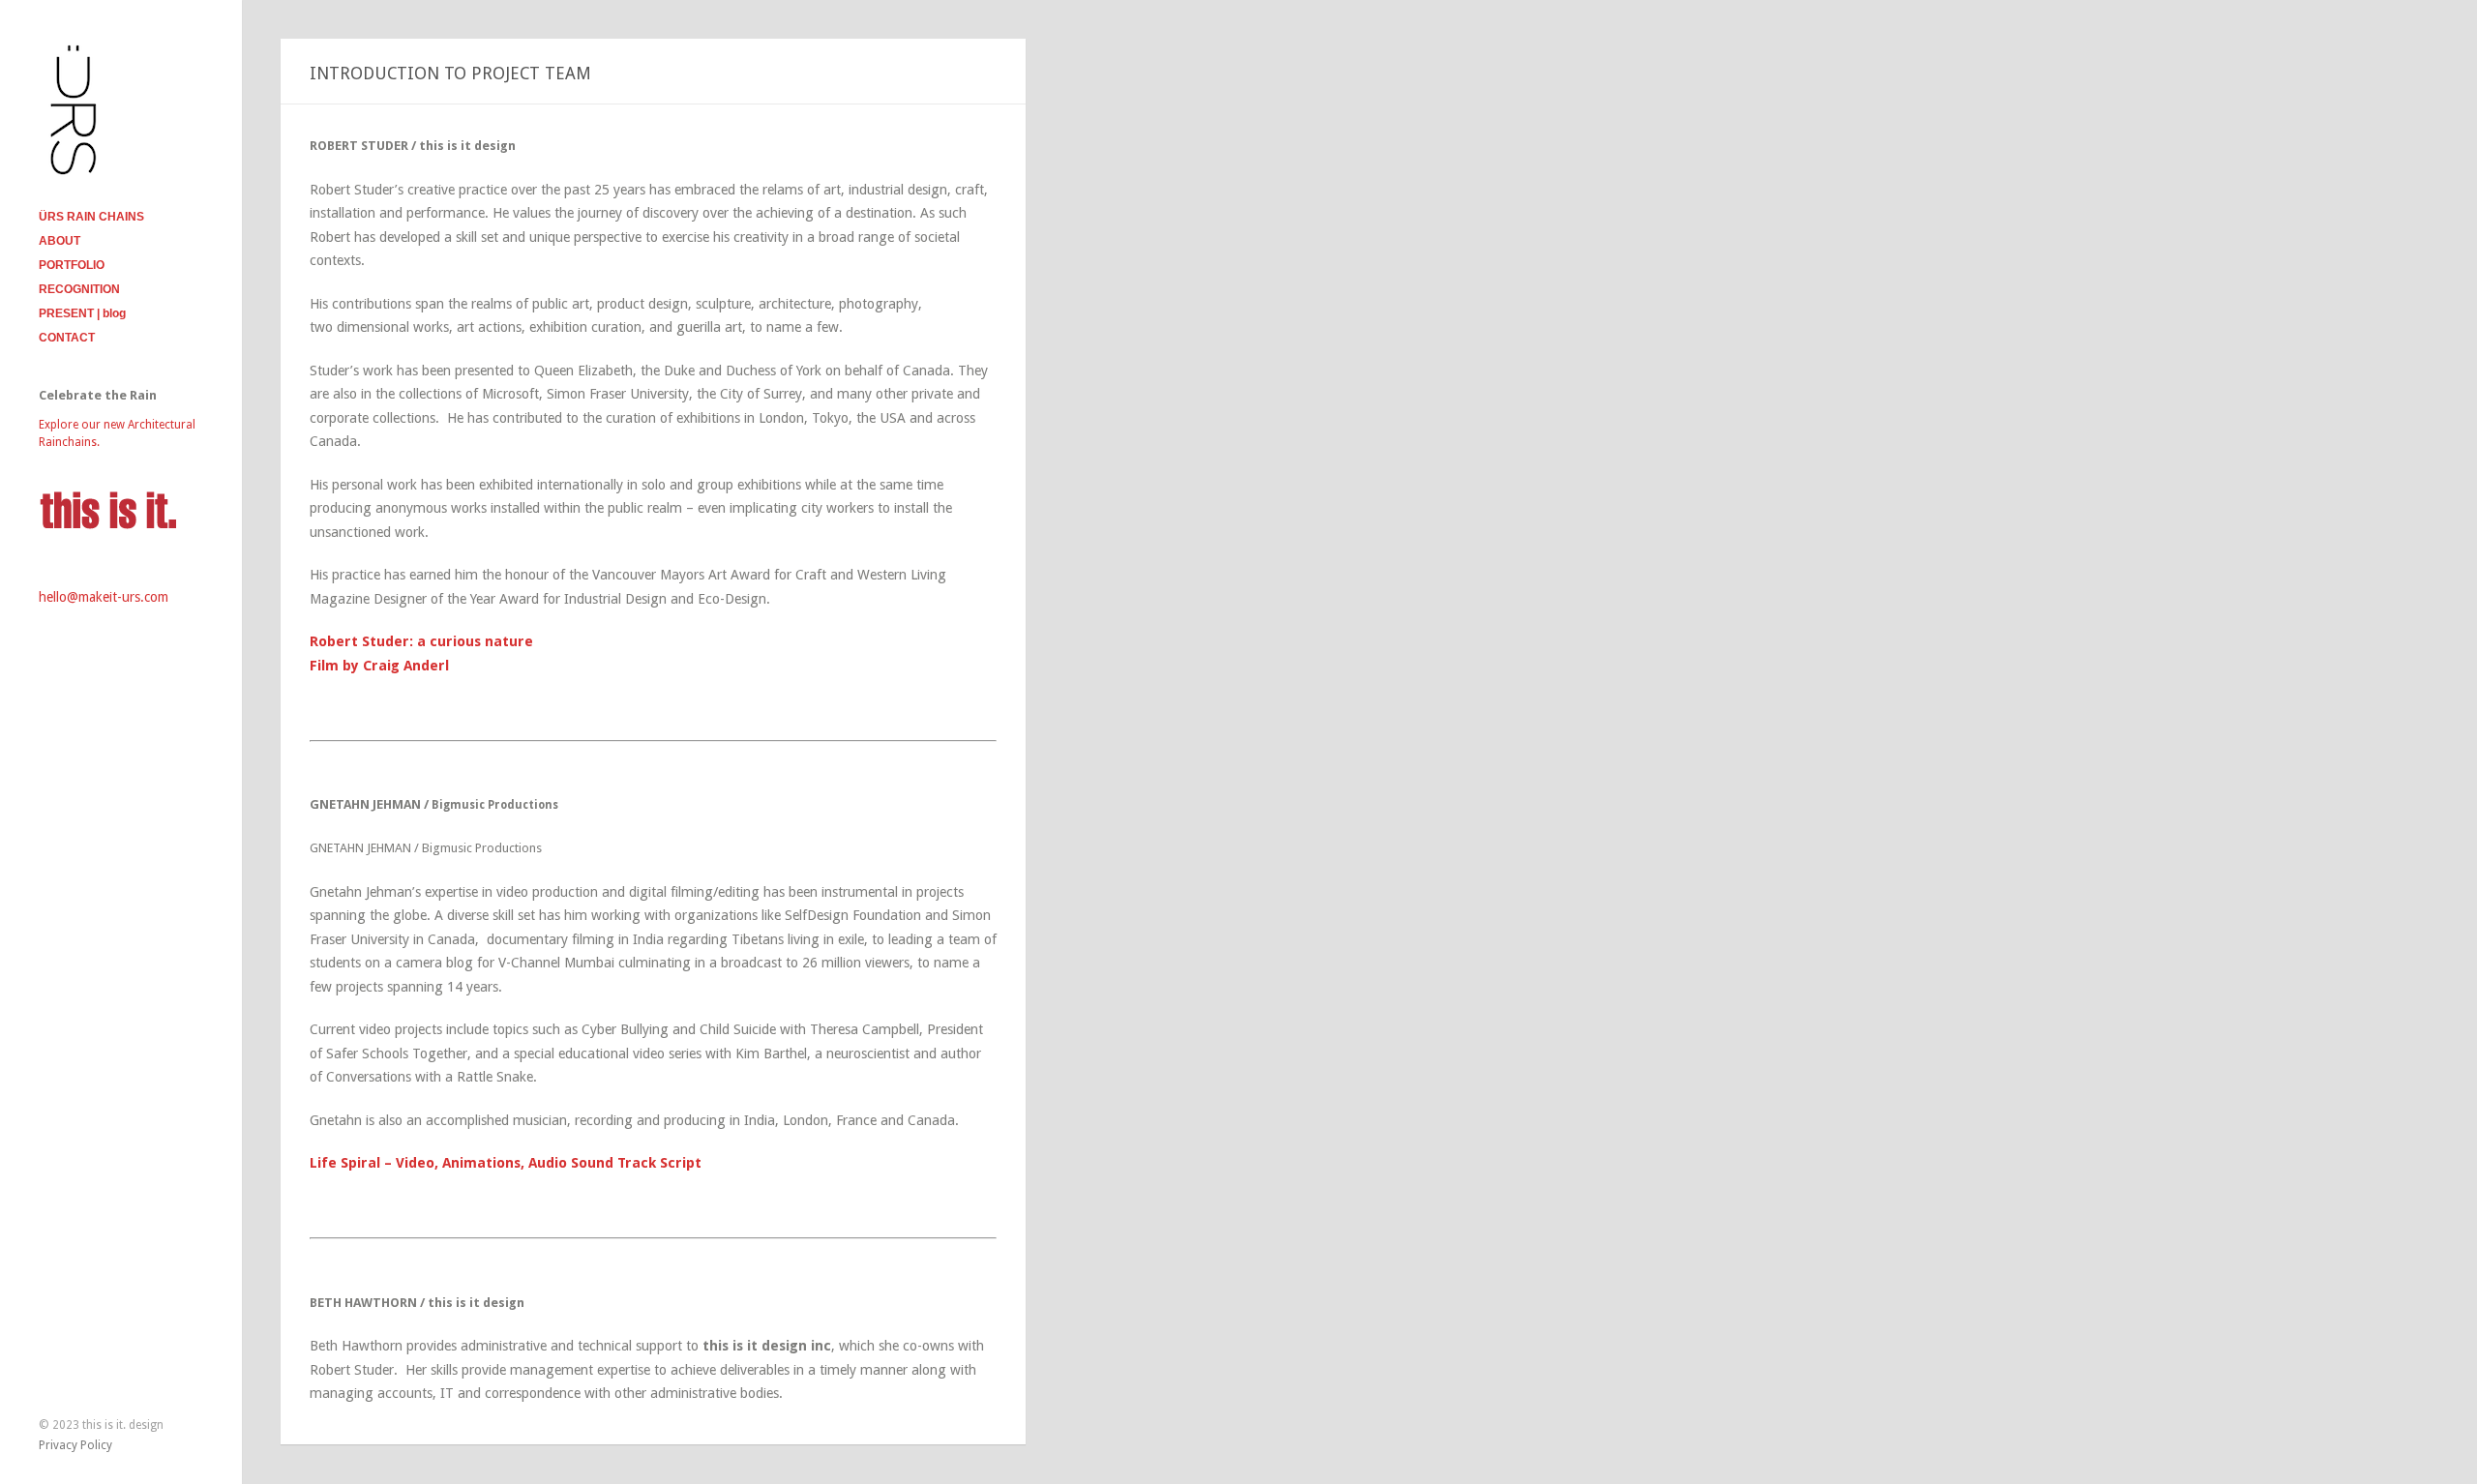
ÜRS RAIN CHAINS (91, 217)
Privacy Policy (75, 1445)
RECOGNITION (79, 289)
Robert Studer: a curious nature (421, 641)
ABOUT (60, 241)
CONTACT (67, 338)
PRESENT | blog (82, 313)
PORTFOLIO (72, 265)
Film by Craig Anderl (379, 666)
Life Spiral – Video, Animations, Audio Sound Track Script (506, 1163)
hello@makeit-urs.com (104, 597)
